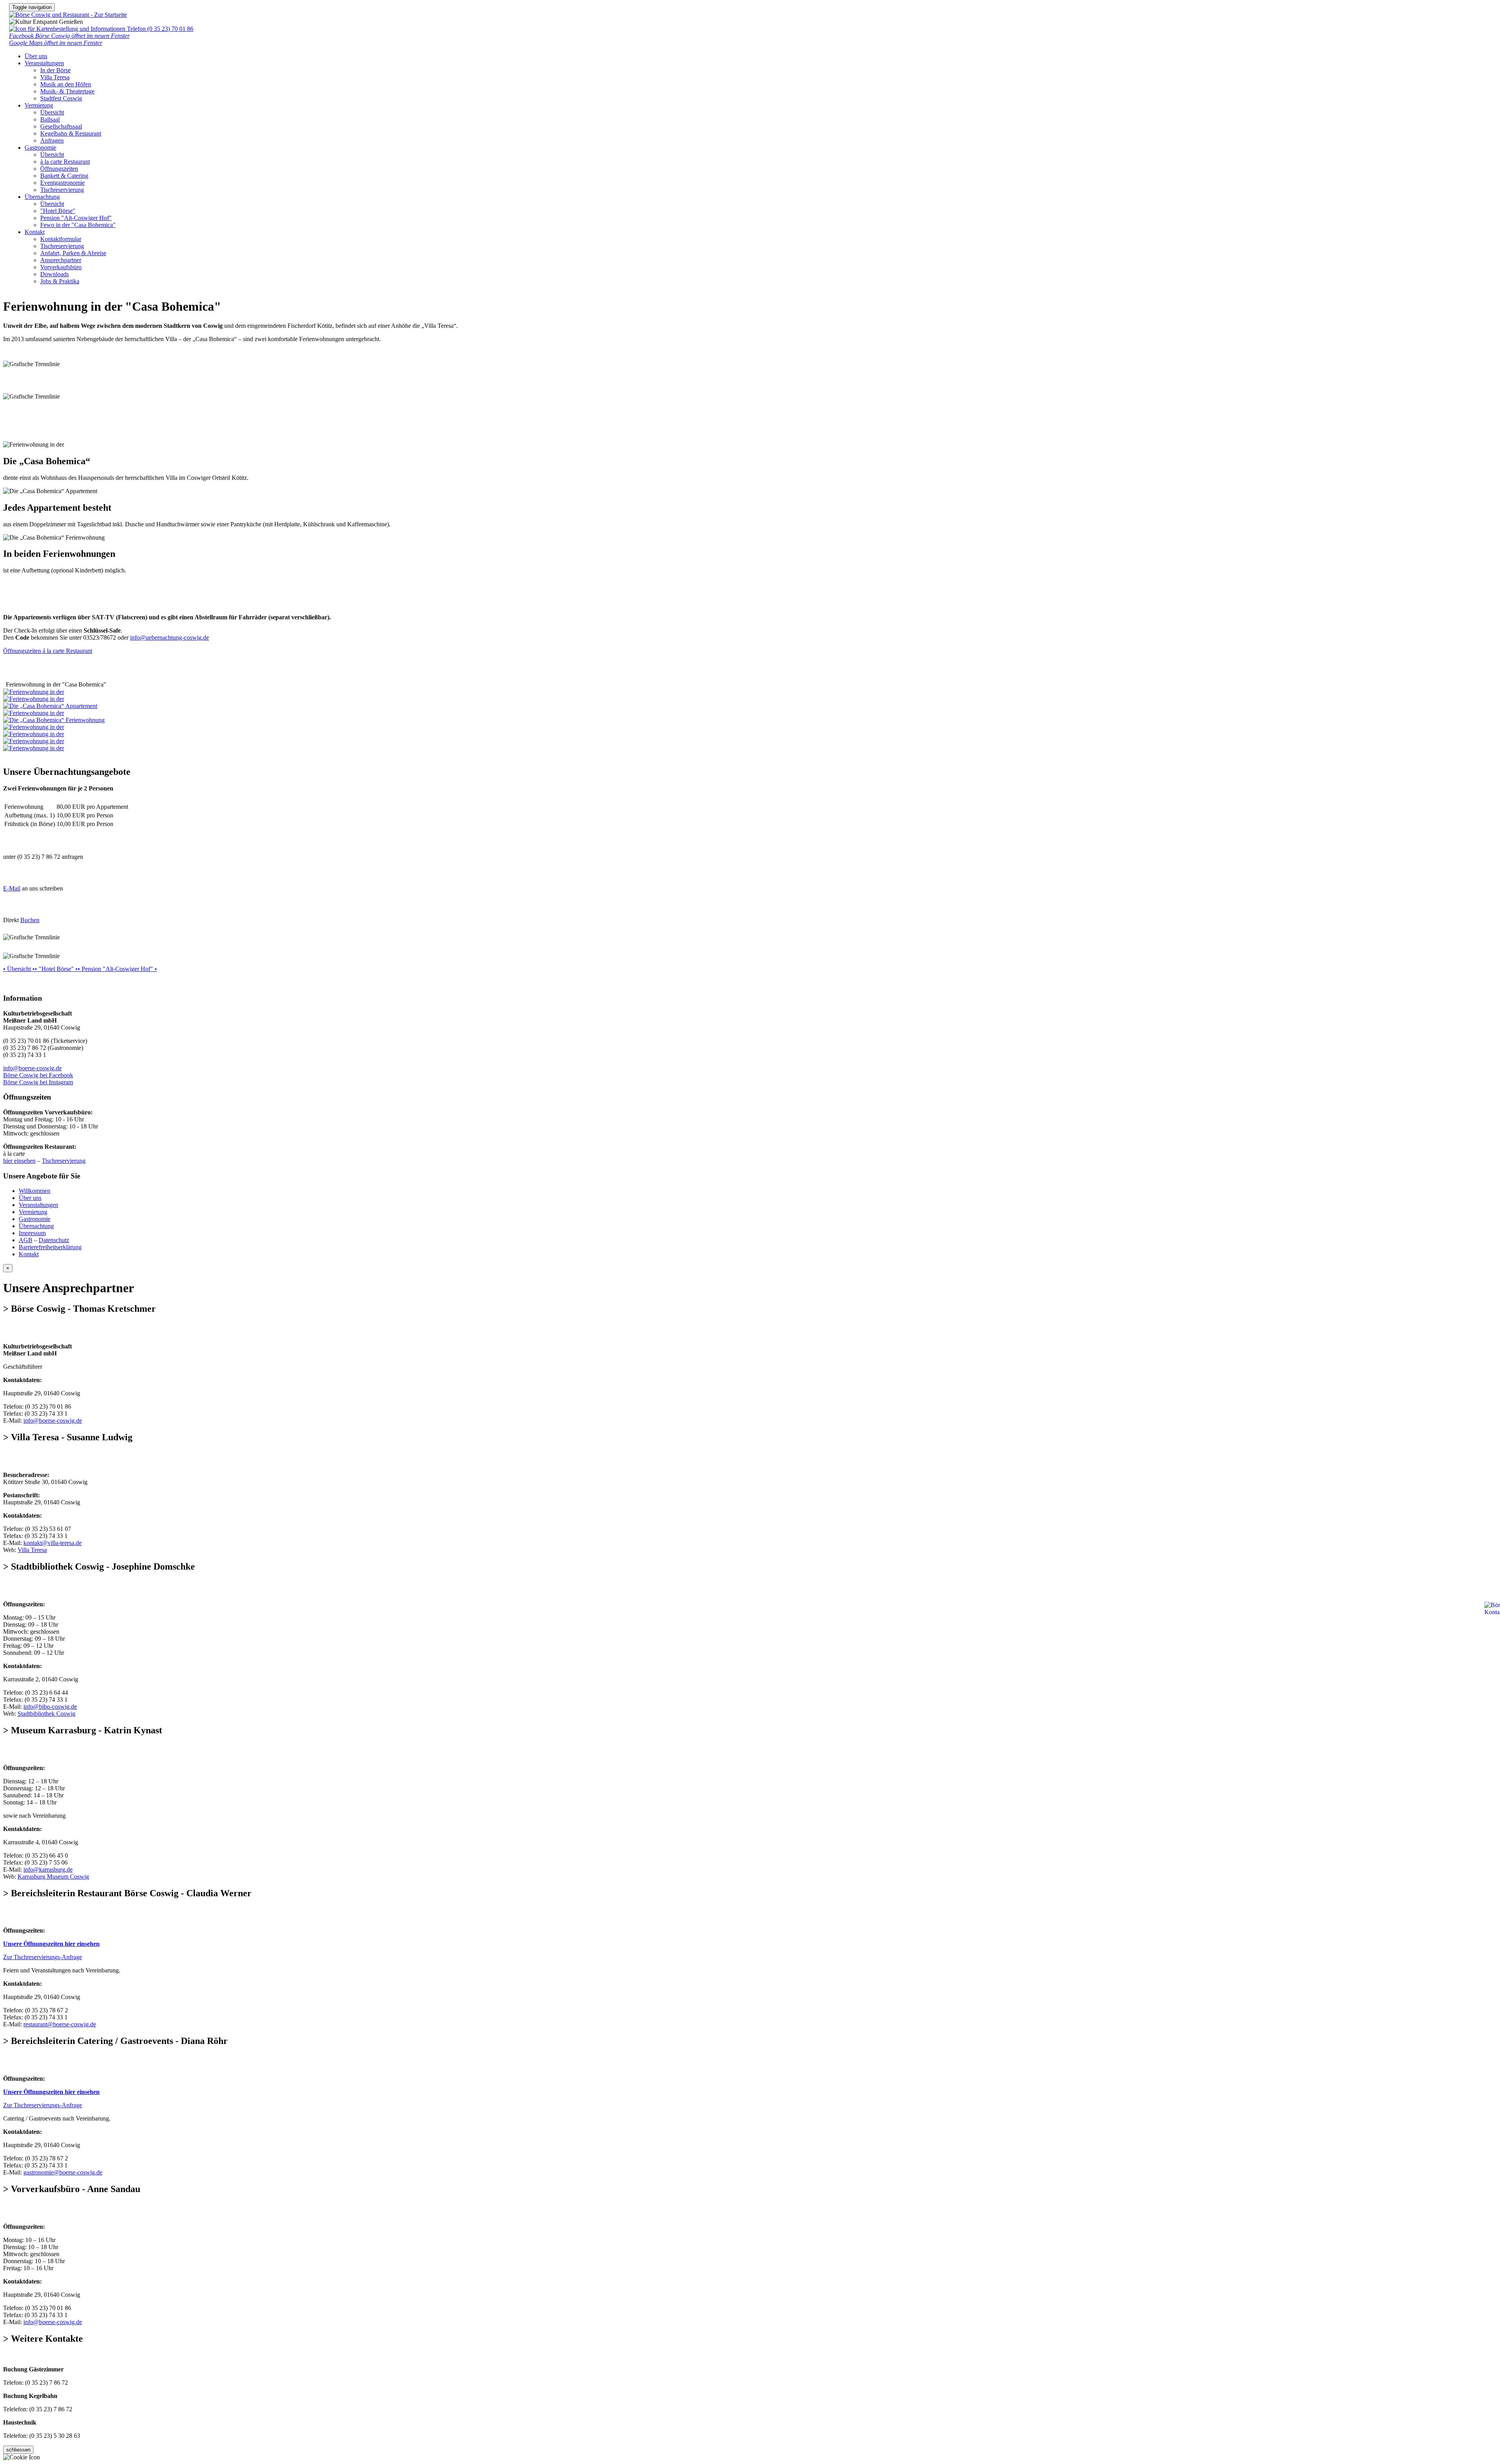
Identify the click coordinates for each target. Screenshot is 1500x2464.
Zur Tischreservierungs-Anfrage (43, 1957)
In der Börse (55, 70)
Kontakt (35, 232)
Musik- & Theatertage (67, 91)
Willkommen (35, 1191)
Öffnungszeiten (59, 169)
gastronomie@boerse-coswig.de (63, 2172)
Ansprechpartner (61, 260)
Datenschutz (54, 1240)
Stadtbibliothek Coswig (46, 1714)
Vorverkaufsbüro (61, 267)
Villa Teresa (55, 77)
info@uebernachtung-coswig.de (170, 637)
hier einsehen (19, 1161)
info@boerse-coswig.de (32, 1068)
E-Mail (12, 888)
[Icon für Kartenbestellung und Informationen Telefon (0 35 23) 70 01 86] (101, 29)
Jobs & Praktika (60, 281)
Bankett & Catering (64, 176)
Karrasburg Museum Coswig (53, 1877)
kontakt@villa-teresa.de (53, 1543)
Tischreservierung (62, 190)
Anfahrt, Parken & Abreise (73, 253)
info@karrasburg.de (48, 1869)
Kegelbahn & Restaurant (71, 133)
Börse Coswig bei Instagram (38, 1082)
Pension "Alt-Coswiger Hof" (76, 218)
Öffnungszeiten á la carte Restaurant (48, 651)
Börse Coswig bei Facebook (38, 1075)
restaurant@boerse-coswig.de (60, 2024)
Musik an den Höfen (66, 84)
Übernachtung (42, 197)
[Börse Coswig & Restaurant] (68, 15)
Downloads (54, 274)
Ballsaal (50, 119)
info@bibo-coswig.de (50, 1707)
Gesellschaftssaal (61, 126)
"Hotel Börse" (58, 211)
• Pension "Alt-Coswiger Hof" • (117, 969)
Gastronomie (40, 148)
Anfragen (52, 140)
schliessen (18, 2450)
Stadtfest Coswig (61, 98)
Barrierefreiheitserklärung (50, 1247)
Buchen (30, 920)
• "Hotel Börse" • (56, 969)
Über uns (36, 56)
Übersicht (52, 112)
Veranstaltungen (44, 63)
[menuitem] (766, 70)
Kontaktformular (61, 239)
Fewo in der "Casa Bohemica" (78, 225)
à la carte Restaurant (65, 162)
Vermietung (39, 105)
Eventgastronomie (62, 183)
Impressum (32, 1233)
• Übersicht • (19, 969)
